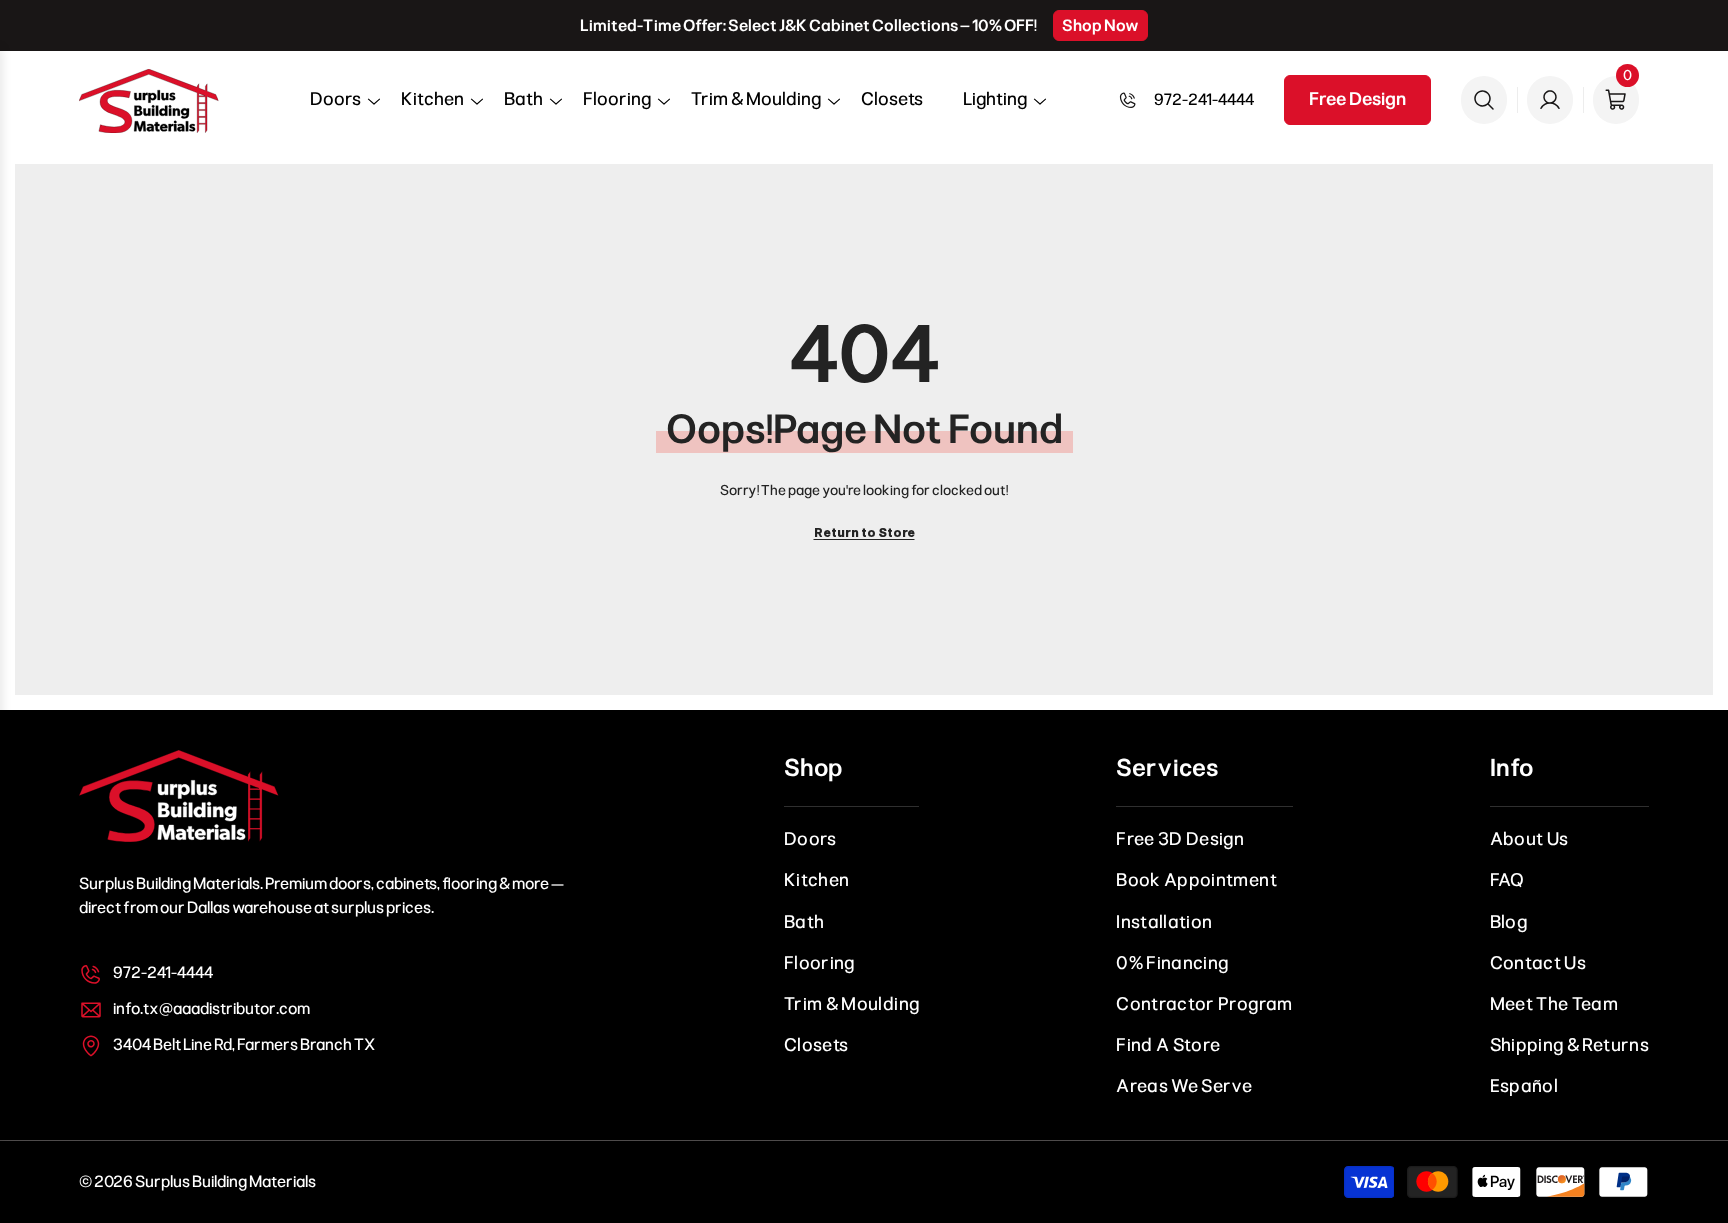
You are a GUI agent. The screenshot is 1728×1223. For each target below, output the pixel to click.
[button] (335, 106)
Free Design (1357, 99)
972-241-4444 (1204, 99)
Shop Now (1100, 25)
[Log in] (1550, 100)
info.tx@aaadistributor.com (211, 1008)
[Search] (1484, 100)
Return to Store (864, 533)
